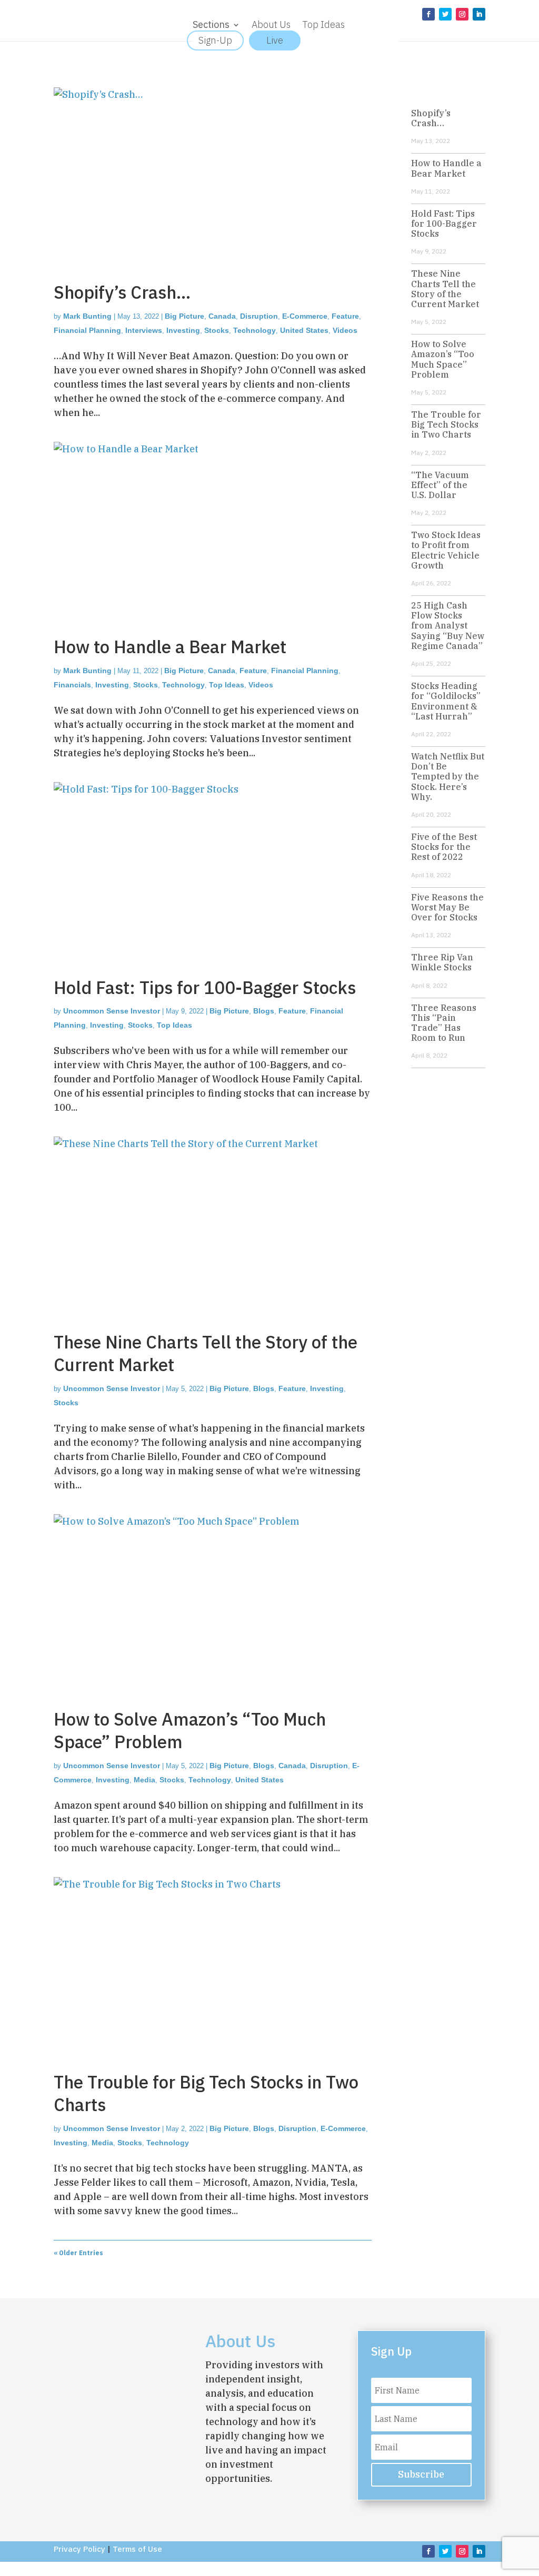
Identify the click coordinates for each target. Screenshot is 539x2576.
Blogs (264, 1011)
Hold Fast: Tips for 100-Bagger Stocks (205, 987)
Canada (222, 316)
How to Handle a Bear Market (170, 647)
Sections (211, 26)
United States (304, 330)
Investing (183, 330)
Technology (254, 330)
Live (275, 40)
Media (144, 1780)
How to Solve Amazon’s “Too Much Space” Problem (190, 1730)
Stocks (217, 330)
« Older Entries (78, 2253)
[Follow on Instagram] (462, 14)
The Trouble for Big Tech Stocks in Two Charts (206, 2093)
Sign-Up (215, 40)
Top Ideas (323, 26)
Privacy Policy (79, 2549)
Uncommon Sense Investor (112, 1011)
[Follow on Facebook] (428, 14)
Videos (345, 330)
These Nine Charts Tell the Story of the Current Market (206, 1353)
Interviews (144, 330)
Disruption (259, 316)
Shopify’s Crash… (122, 292)
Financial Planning (87, 330)
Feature (345, 316)
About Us (271, 26)
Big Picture (184, 316)
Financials (72, 685)
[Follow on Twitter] (445, 14)
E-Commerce (305, 316)
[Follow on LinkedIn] (479, 14)
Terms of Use (137, 2549)
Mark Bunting (87, 316)
